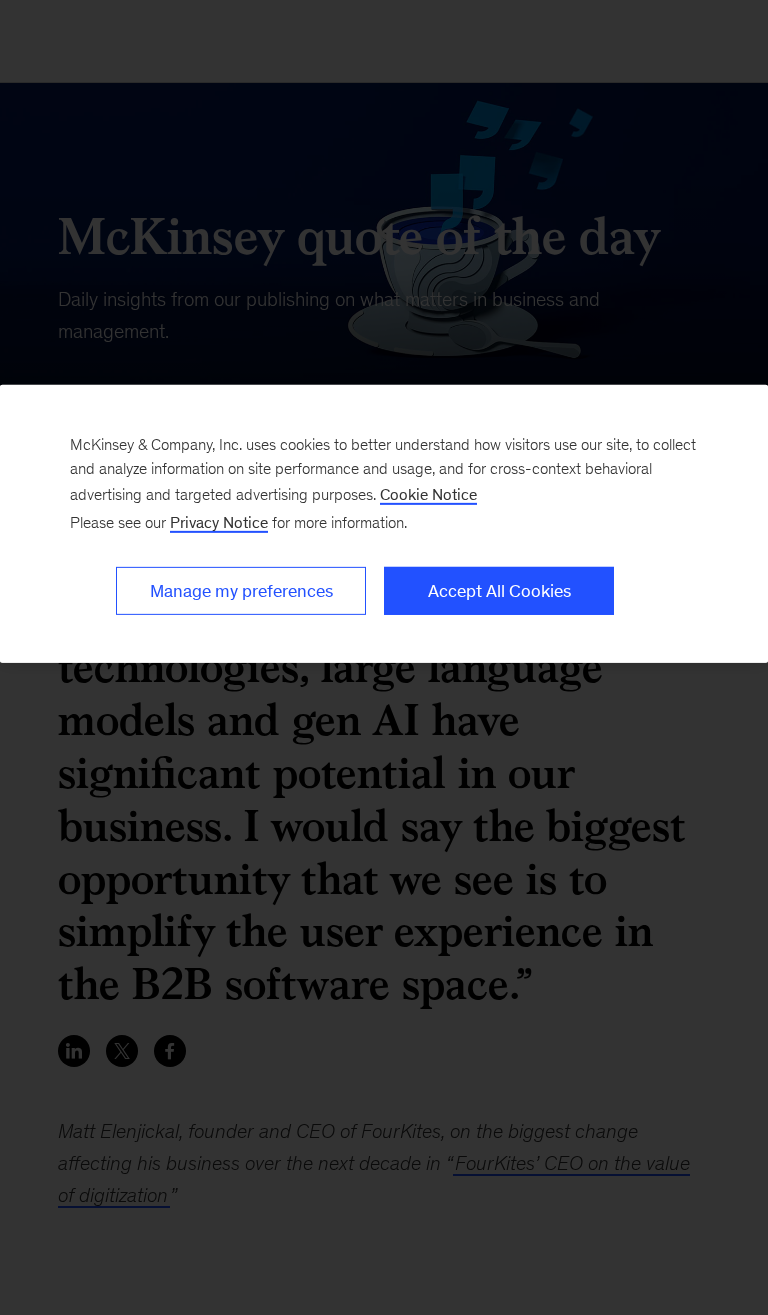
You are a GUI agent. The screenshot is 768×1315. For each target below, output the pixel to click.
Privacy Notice (219, 522)
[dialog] (384, 524)
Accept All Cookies (499, 591)
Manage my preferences (241, 591)
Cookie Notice (428, 494)
